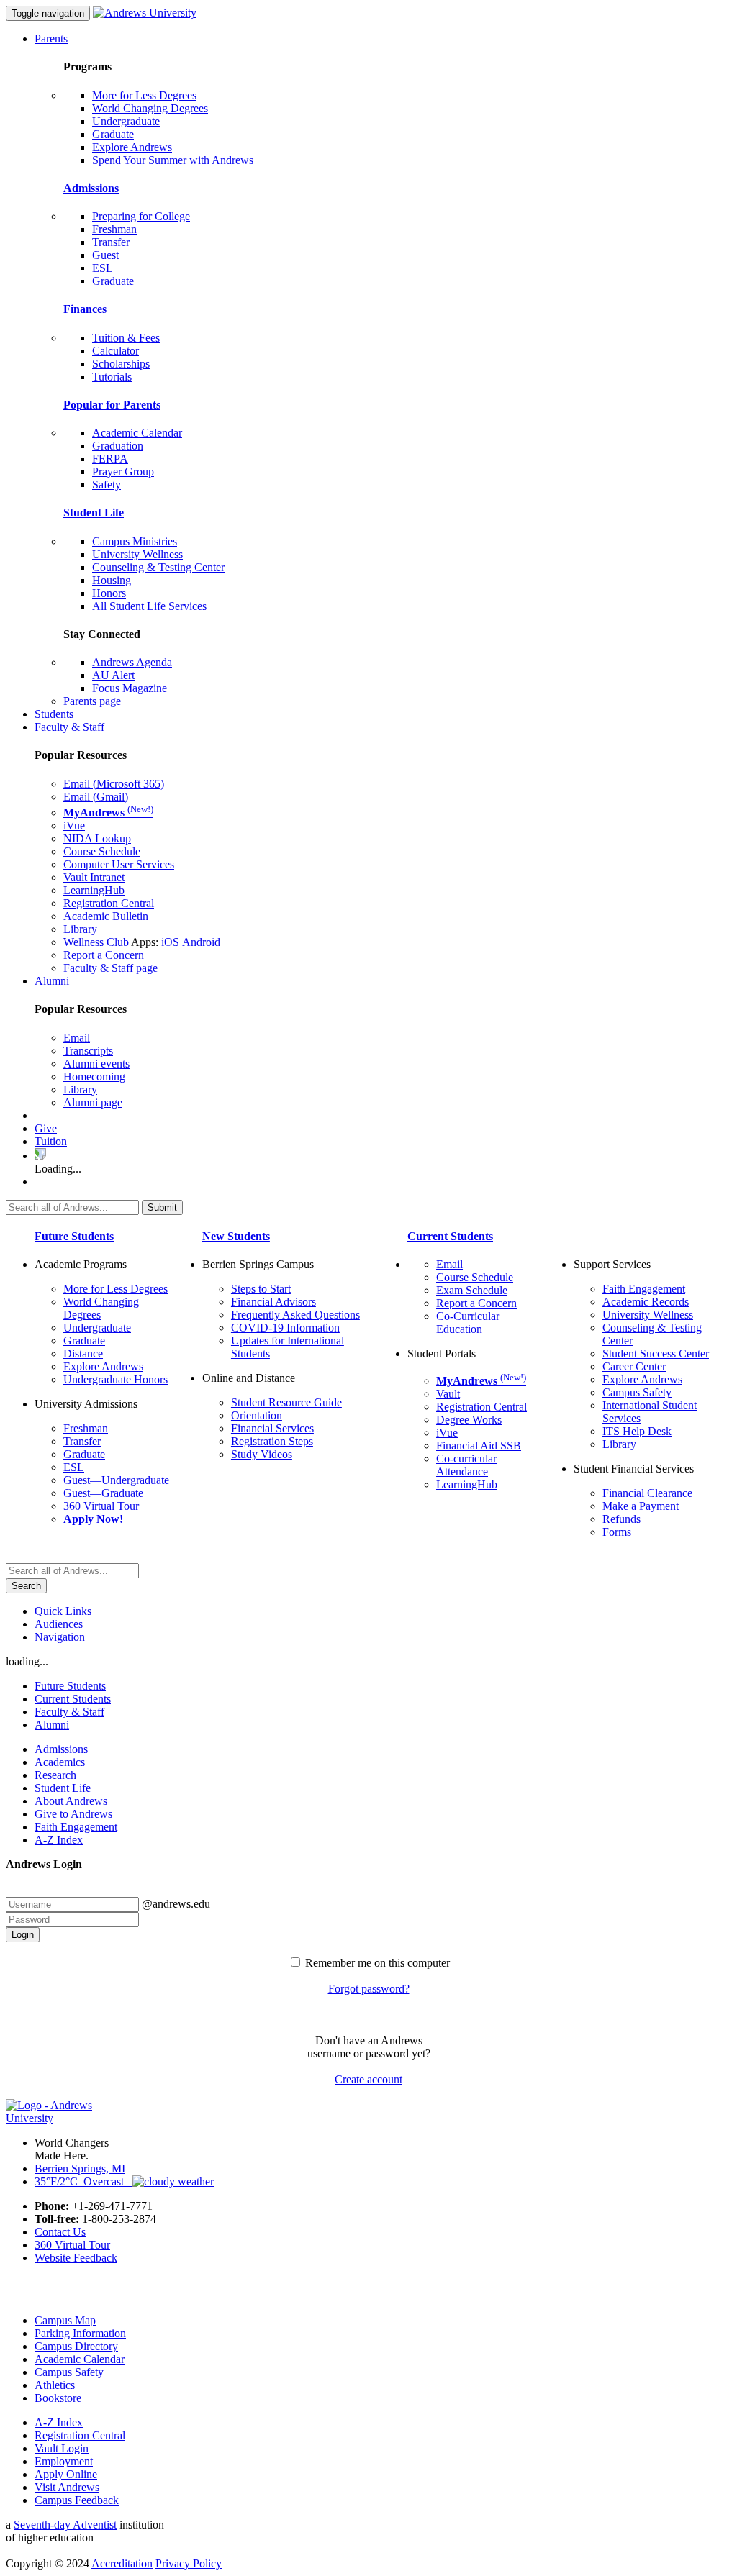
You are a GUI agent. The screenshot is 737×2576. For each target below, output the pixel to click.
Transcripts (88, 1051)
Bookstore (58, 2398)
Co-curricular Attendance (466, 1465)
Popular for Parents (112, 405)
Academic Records (646, 1302)
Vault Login (62, 2448)
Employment (64, 2461)
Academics (60, 1762)
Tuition (51, 1141)
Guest (105, 255)
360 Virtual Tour (101, 1506)
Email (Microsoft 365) (114, 784)
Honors (109, 593)
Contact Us (60, 2232)
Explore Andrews (132, 147)
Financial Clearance (647, 1493)
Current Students (450, 1236)
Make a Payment (641, 1506)
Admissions (91, 188)
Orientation (257, 1415)
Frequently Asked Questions (295, 1315)
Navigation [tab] (60, 1637)
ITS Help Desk (637, 1431)
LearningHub (94, 890)
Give (46, 1128)
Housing (112, 580)
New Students (236, 1236)
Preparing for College (141, 216)
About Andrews (71, 1801)
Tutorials (112, 377)
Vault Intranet (94, 877)
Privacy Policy (189, 2563)
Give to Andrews (73, 1814)
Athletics (55, 2385)
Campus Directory (76, 2346)
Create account (368, 2079)
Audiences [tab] (59, 1624)
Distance (83, 1353)
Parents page (92, 701)
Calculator (116, 351)
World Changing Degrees (150, 108)
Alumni (52, 981)
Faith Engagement (644, 1289)
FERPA (110, 459)
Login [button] (23, 1935)
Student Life (94, 513)
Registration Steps (272, 1441)
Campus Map (65, 2320)
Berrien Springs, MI (80, 2168)
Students (54, 714)
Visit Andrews (67, 2487)
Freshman (114, 229)
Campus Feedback (77, 2500)
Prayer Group (123, 472)
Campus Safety (637, 1392)
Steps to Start (261, 1289)
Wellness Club (96, 942)
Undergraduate (126, 121)
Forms (617, 1532)
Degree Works (469, 1420)
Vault (448, 1394)
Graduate (113, 134)
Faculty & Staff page (110, 968)
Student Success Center (656, 1353)
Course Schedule (102, 851)
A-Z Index (59, 1840)
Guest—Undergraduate (116, 1480)
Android (201, 942)
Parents (51, 38)
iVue (74, 825)
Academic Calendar (137, 433)
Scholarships (121, 364)
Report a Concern (104, 955)
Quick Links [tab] (63, 1611)
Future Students (74, 1236)
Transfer (111, 242)
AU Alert (113, 675)
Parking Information (80, 2333)
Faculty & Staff (69, 727)
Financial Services (272, 1428)
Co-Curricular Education (468, 1323)
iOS (170, 942)
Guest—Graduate (103, 1493)
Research (55, 1775)
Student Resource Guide (286, 1402)
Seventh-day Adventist (65, 2525)
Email (77, 1038)
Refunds (621, 1519)
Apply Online (66, 2474)
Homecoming (94, 1077)
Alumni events (96, 1064)
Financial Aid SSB (479, 1446)
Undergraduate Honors (116, 1379)
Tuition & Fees (126, 338)
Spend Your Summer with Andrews (173, 160)
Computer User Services (119, 864)
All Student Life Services (149, 606)
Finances (85, 309)
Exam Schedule (472, 1290)
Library (80, 929)
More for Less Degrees (144, 95)
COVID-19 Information (285, 1328)
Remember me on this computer (377, 1963)
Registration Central (109, 903)
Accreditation (122, 2563)
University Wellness (137, 554)
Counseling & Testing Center (158, 567)
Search (26, 1586)
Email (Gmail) (96, 797)
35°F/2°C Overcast (83, 2181)
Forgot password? (369, 1989)
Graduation (118, 446)
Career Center (634, 1366)
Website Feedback (76, 2258)
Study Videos (262, 1454)
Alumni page (93, 1102)
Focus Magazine (130, 688)
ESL (103, 268)
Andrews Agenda (132, 662)
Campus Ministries (135, 541)
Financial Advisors (273, 1302)
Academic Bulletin (106, 916)
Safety (107, 484)
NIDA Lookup (97, 838)
